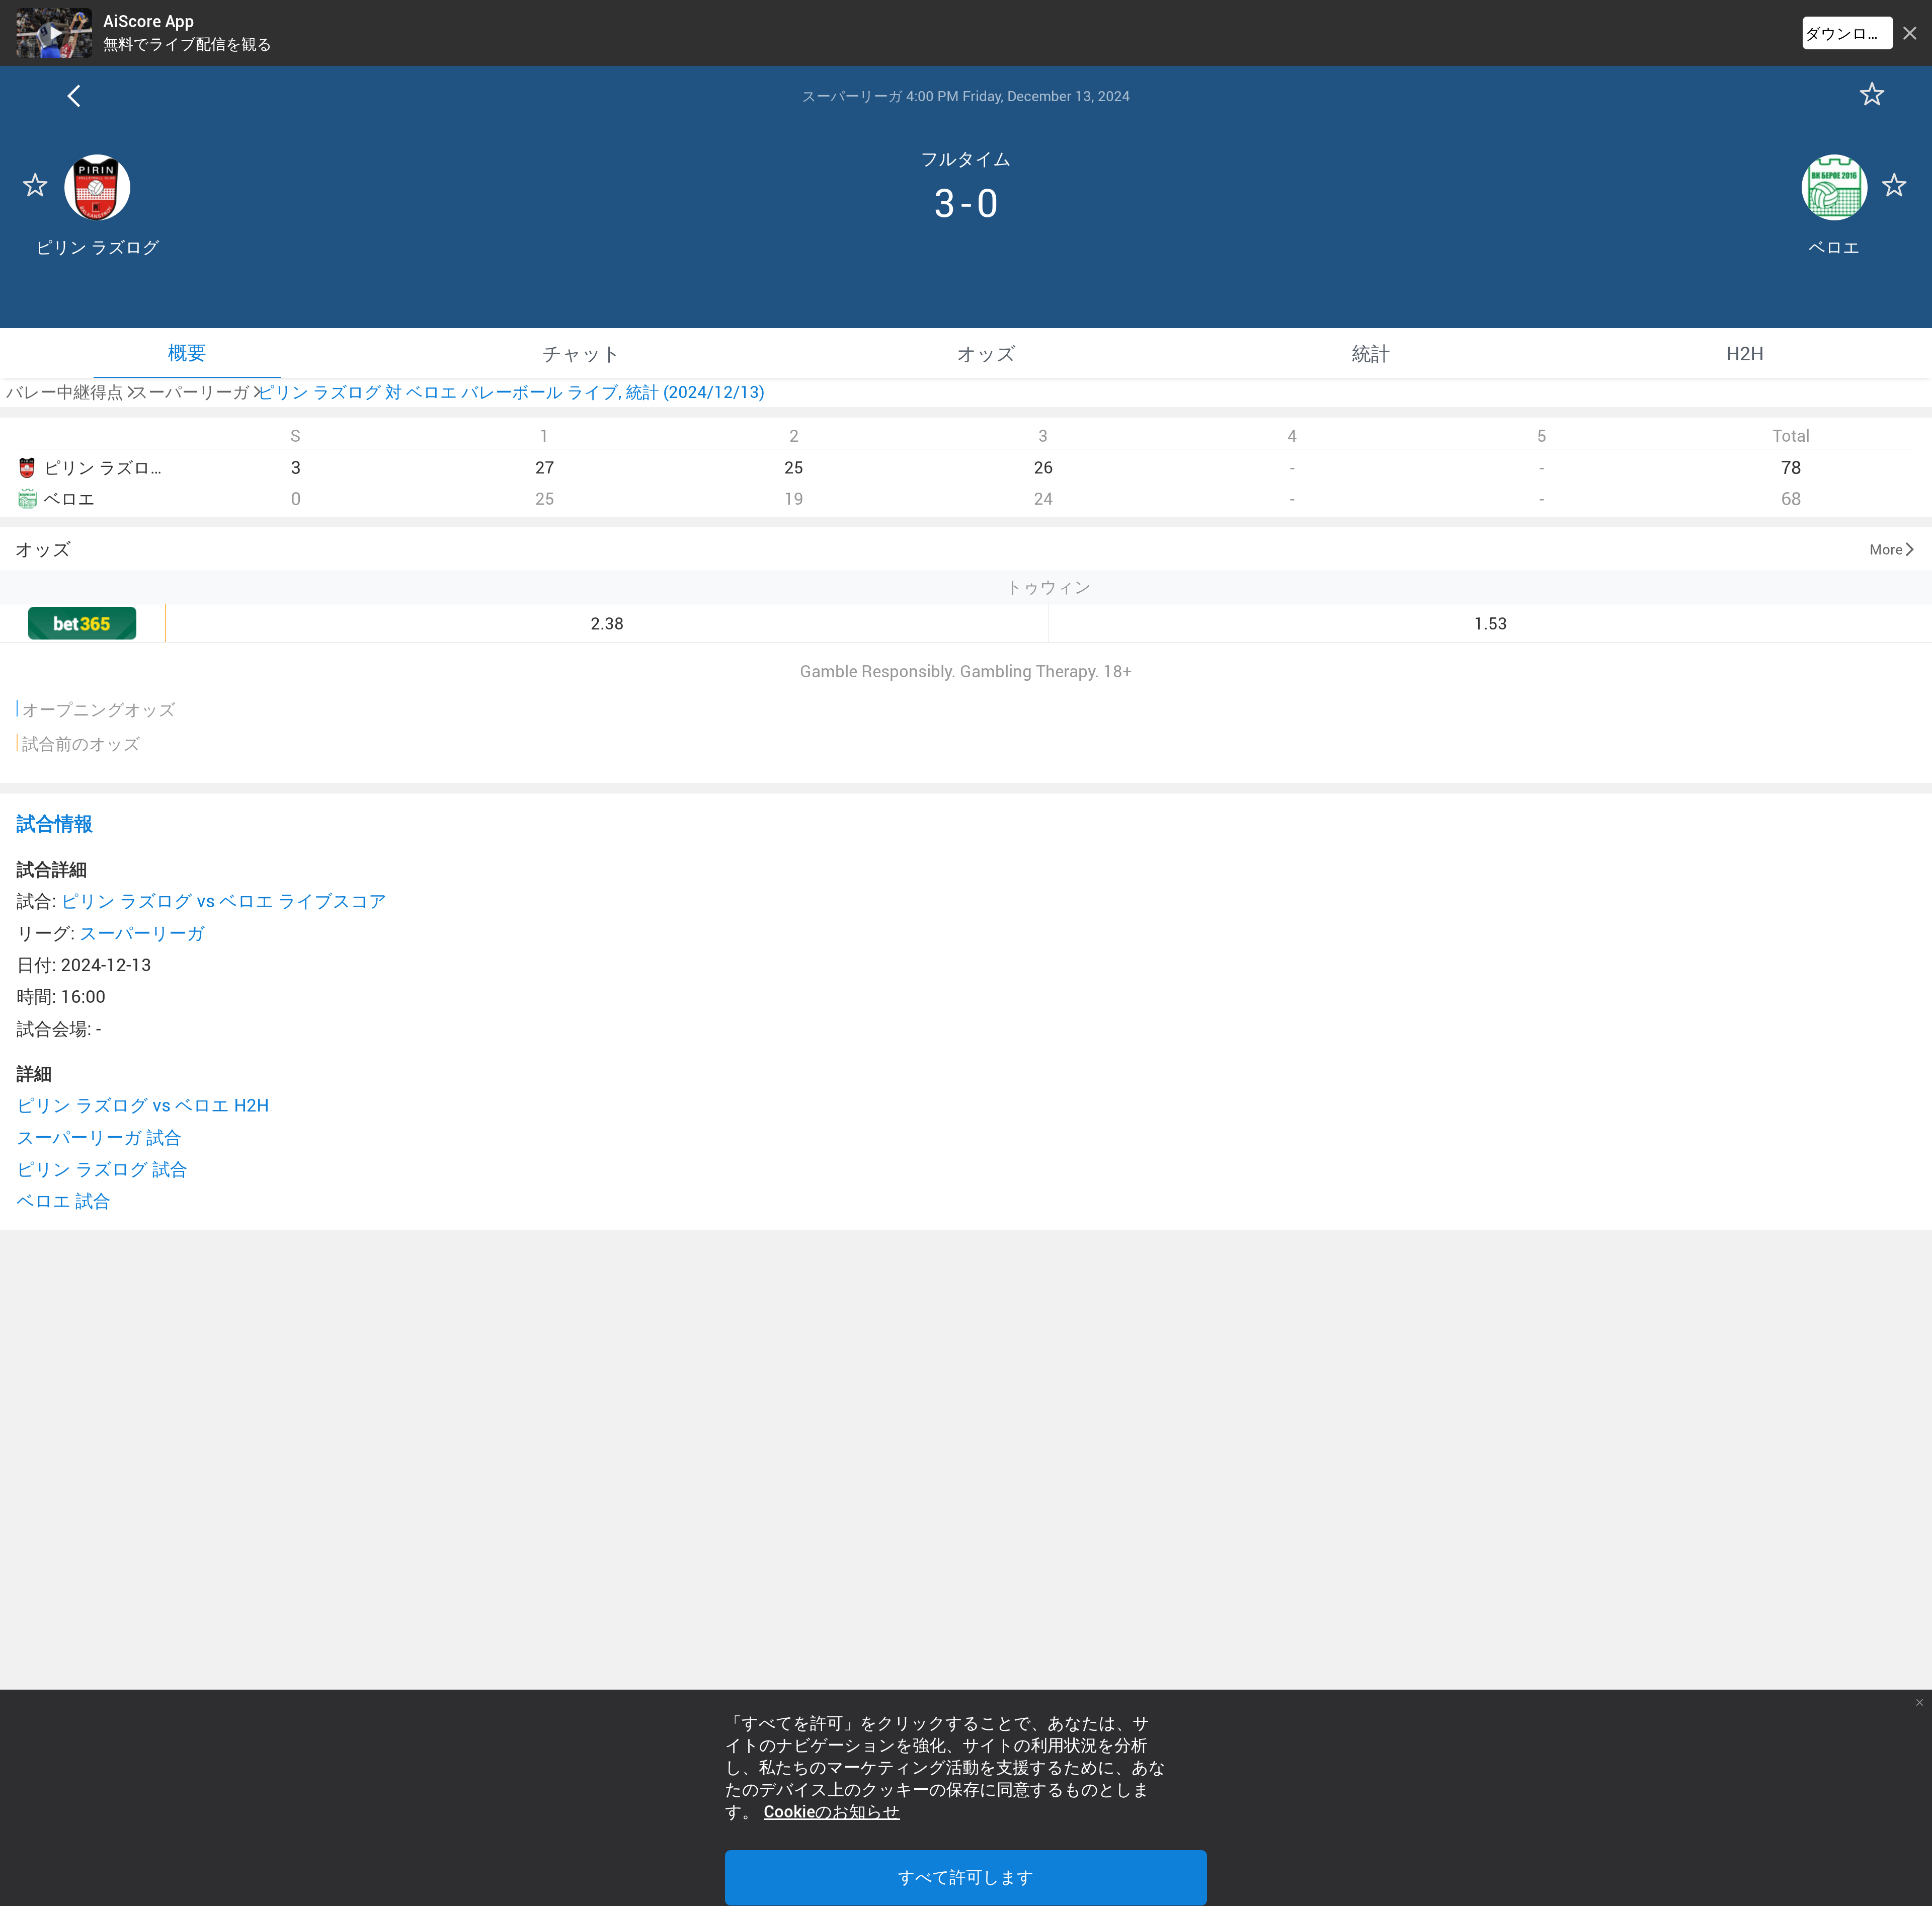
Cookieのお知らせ (832, 1812)
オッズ (43, 548)
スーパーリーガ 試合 (99, 1137)
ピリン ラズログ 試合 (102, 1169)
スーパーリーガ (142, 933)
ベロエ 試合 (64, 1200)
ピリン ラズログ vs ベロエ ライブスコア (224, 900)
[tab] (187, 353)
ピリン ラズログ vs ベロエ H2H (143, 1105)
